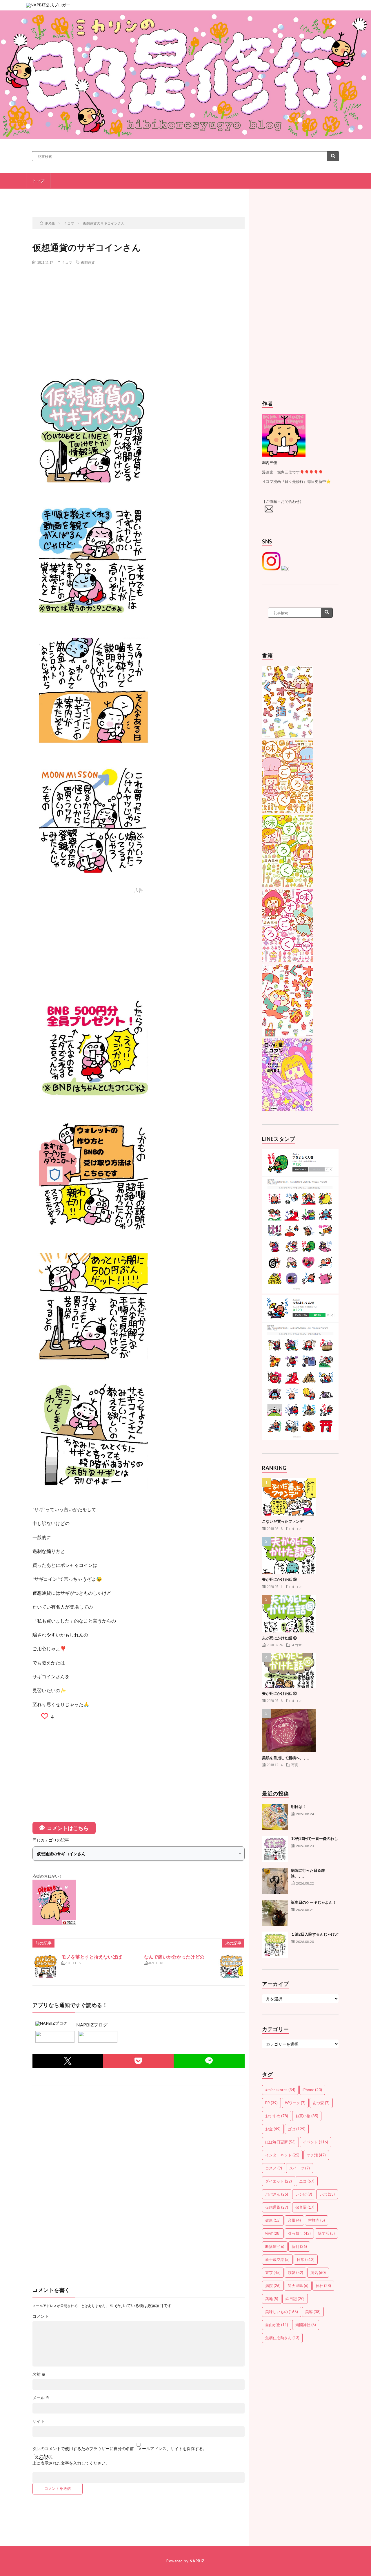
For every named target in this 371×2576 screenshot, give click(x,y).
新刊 (299, 2246)
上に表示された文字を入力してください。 (71, 2463)
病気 (318, 2272)
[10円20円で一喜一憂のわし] (275, 1849)
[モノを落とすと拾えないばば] (46, 1966)
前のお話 (72, 197)
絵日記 (295, 2299)
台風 (294, 2220)
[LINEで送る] (209, 2061)
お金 (273, 2129)
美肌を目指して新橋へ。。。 (287, 1758)
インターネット (282, 2155)
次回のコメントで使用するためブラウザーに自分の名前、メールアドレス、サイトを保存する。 (120, 2449)
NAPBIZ (197, 2561)
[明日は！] (275, 1817)
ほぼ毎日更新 (280, 2142)
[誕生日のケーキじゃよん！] (275, 1913)
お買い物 (307, 2116)
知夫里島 (298, 2286)
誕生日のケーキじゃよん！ (314, 1902)
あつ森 (321, 2103)
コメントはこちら (68, 1828)
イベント (315, 2142)
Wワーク (295, 2103)
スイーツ (300, 2168)
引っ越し (299, 2233)
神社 (323, 2286)
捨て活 (326, 2233)
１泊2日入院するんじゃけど (315, 1934)
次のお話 (209, 197)
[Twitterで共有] (68, 2061)
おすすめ (277, 2116)
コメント (41, 2316)
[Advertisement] (139, 311)
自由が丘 (277, 2325)
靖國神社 (306, 2325)
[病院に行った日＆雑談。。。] (275, 1881)
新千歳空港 (277, 2259)
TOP (141, 197)
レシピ (304, 2194)
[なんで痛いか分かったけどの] (231, 1966)
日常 (306, 2259)
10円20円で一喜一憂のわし (314, 1838)
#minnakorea (280, 2090)
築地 (272, 2299)
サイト (39, 2421)
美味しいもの (282, 2312)
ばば (297, 2129)
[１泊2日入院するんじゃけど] (275, 1945)
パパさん (277, 2194)
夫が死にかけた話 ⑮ (279, 1638)
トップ (38, 181)
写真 (295, 1765)
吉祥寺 (317, 2220)
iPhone (312, 2090)
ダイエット (279, 2181)
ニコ (307, 2181)
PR (271, 2103)
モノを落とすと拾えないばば (92, 1957)
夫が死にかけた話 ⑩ (279, 1693)
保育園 (305, 2207)
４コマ (67, 262)
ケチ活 (316, 2155)
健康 (273, 2220)
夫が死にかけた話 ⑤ (279, 1579)
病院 (273, 2286)
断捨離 (275, 2246)
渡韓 (295, 2272)
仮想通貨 (88, 262)
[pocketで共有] (138, 2061)
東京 (273, 2272)
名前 (39, 2374)
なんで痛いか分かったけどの (174, 1957)
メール (41, 2398)
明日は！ (299, 1807)
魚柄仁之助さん (282, 2338)
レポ (327, 2194)
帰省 (273, 2233)
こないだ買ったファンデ (283, 1521)
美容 (313, 2312)
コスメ (274, 2168)
